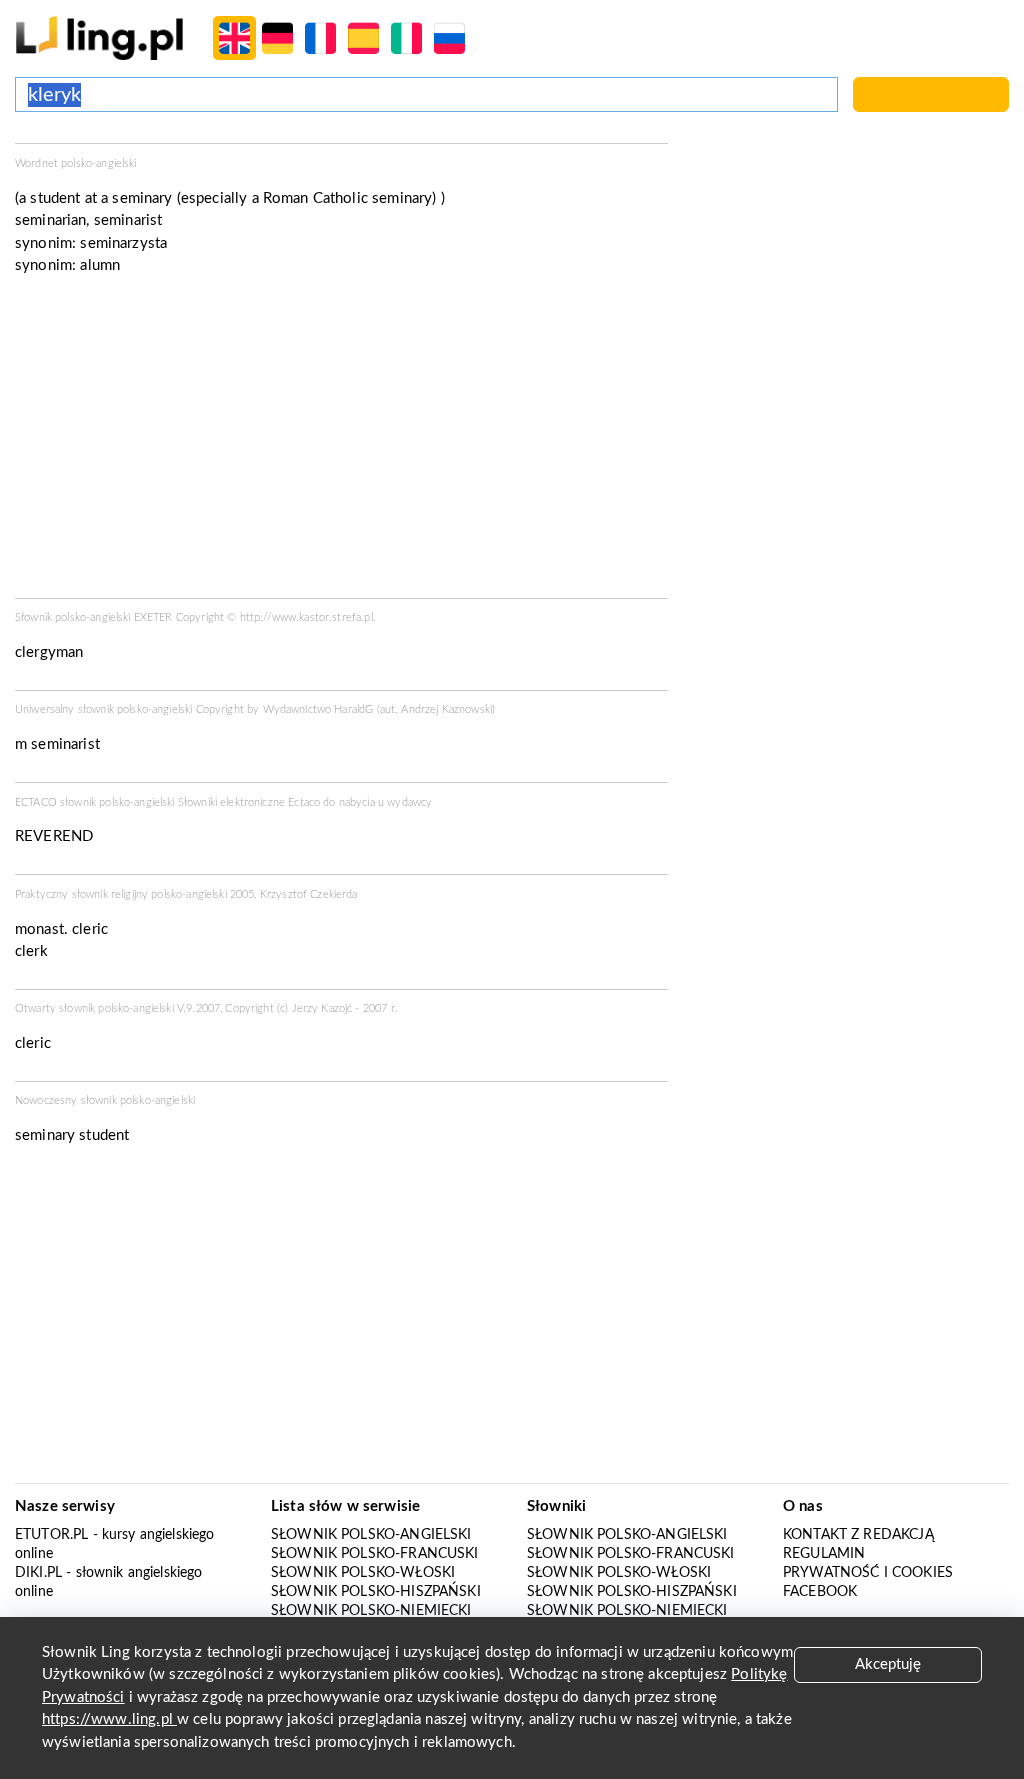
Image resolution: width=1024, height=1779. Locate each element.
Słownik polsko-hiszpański (376, 1592)
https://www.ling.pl (109, 1719)
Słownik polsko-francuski (375, 1554)
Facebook (820, 1592)
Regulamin (824, 1554)
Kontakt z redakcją (858, 1535)
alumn (100, 265)
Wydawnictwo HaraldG (318, 709)
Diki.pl (38, 1573)
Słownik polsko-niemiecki (371, 1611)
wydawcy (409, 802)
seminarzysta (123, 243)
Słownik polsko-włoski (363, 1573)
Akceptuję (888, 1664)
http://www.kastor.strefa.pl (306, 617)
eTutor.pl (51, 1535)
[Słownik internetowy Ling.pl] (99, 37)
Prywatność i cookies (868, 1573)
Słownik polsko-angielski (371, 1535)
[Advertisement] (341, 443)
